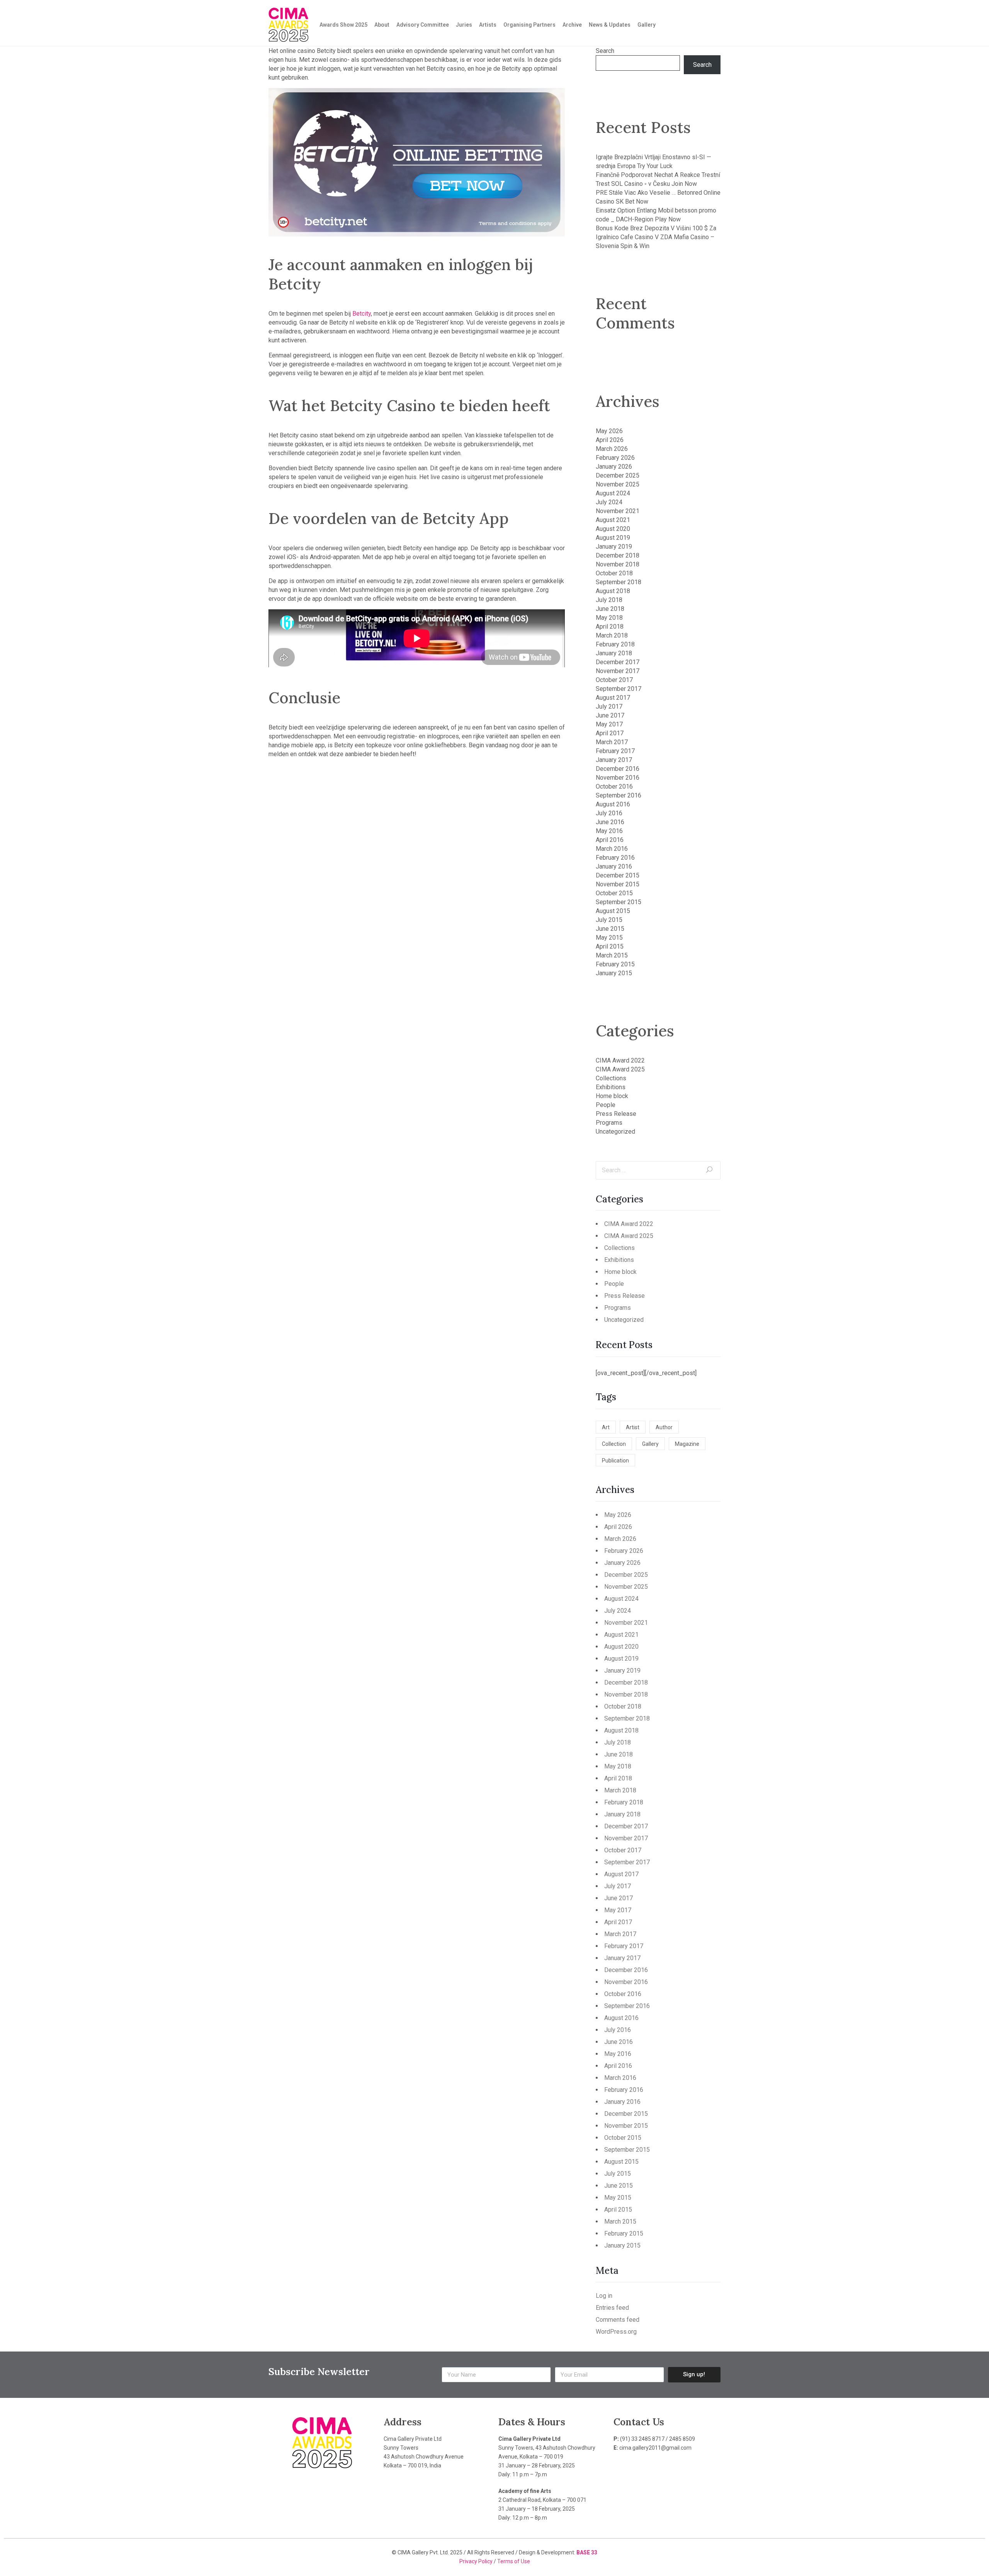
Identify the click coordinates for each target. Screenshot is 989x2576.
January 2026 (614, 467)
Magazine (687, 1444)
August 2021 (613, 520)
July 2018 (609, 600)
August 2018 (613, 591)
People (606, 1105)
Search (605, 51)
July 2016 (609, 813)
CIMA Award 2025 (620, 1069)
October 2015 (614, 893)
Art (606, 1427)
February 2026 (615, 458)
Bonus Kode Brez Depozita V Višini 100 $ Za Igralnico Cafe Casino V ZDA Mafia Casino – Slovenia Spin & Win (656, 237)
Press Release (616, 1114)
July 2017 (609, 706)
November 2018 (618, 564)
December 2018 (618, 555)
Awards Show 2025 (343, 25)
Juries (464, 25)
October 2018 (614, 573)
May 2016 (609, 831)
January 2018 (614, 653)
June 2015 (610, 929)
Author (664, 1427)
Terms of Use (514, 2561)
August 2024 (613, 493)
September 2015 (619, 902)
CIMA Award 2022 (620, 1060)
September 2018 (619, 582)
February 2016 (615, 858)
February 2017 (615, 751)
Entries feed (612, 2308)
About (382, 25)
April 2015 (610, 946)
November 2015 (618, 884)
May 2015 (609, 938)
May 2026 (609, 431)
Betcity (362, 314)
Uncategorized (615, 1132)
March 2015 (612, 955)
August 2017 (613, 698)
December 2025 (618, 475)
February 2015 (615, 964)
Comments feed (618, 2320)
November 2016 (618, 778)
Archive (572, 25)
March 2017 (612, 742)
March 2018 (612, 635)
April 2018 (610, 627)
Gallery (647, 25)
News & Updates (610, 25)
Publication (615, 1461)
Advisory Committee (423, 25)
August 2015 (613, 911)
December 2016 (618, 769)
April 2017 (610, 733)
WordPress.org (616, 2332)
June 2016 (610, 822)
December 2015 (618, 875)
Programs (609, 1123)
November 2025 (618, 484)
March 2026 (612, 449)
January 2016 (614, 866)
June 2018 (610, 609)
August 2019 (613, 538)
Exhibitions (611, 1087)
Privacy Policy (477, 2561)
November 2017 (618, 671)
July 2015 (609, 920)
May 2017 (609, 724)
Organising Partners (529, 25)
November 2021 (618, 511)
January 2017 (614, 760)
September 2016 (619, 795)
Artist (633, 1427)
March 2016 (612, 849)
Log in (604, 2296)
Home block (612, 1096)
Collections (611, 1078)
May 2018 (609, 618)
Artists (488, 25)
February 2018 (615, 644)
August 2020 (613, 529)
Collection (614, 1444)
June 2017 (610, 715)
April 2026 (610, 440)
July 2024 (609, 502)
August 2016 (613, 804)
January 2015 (614, 973)
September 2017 (619, 689)
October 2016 (614, 786)
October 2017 (614, 680)
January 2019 (614, 547)
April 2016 (610, 840)
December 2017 (618, 662)
